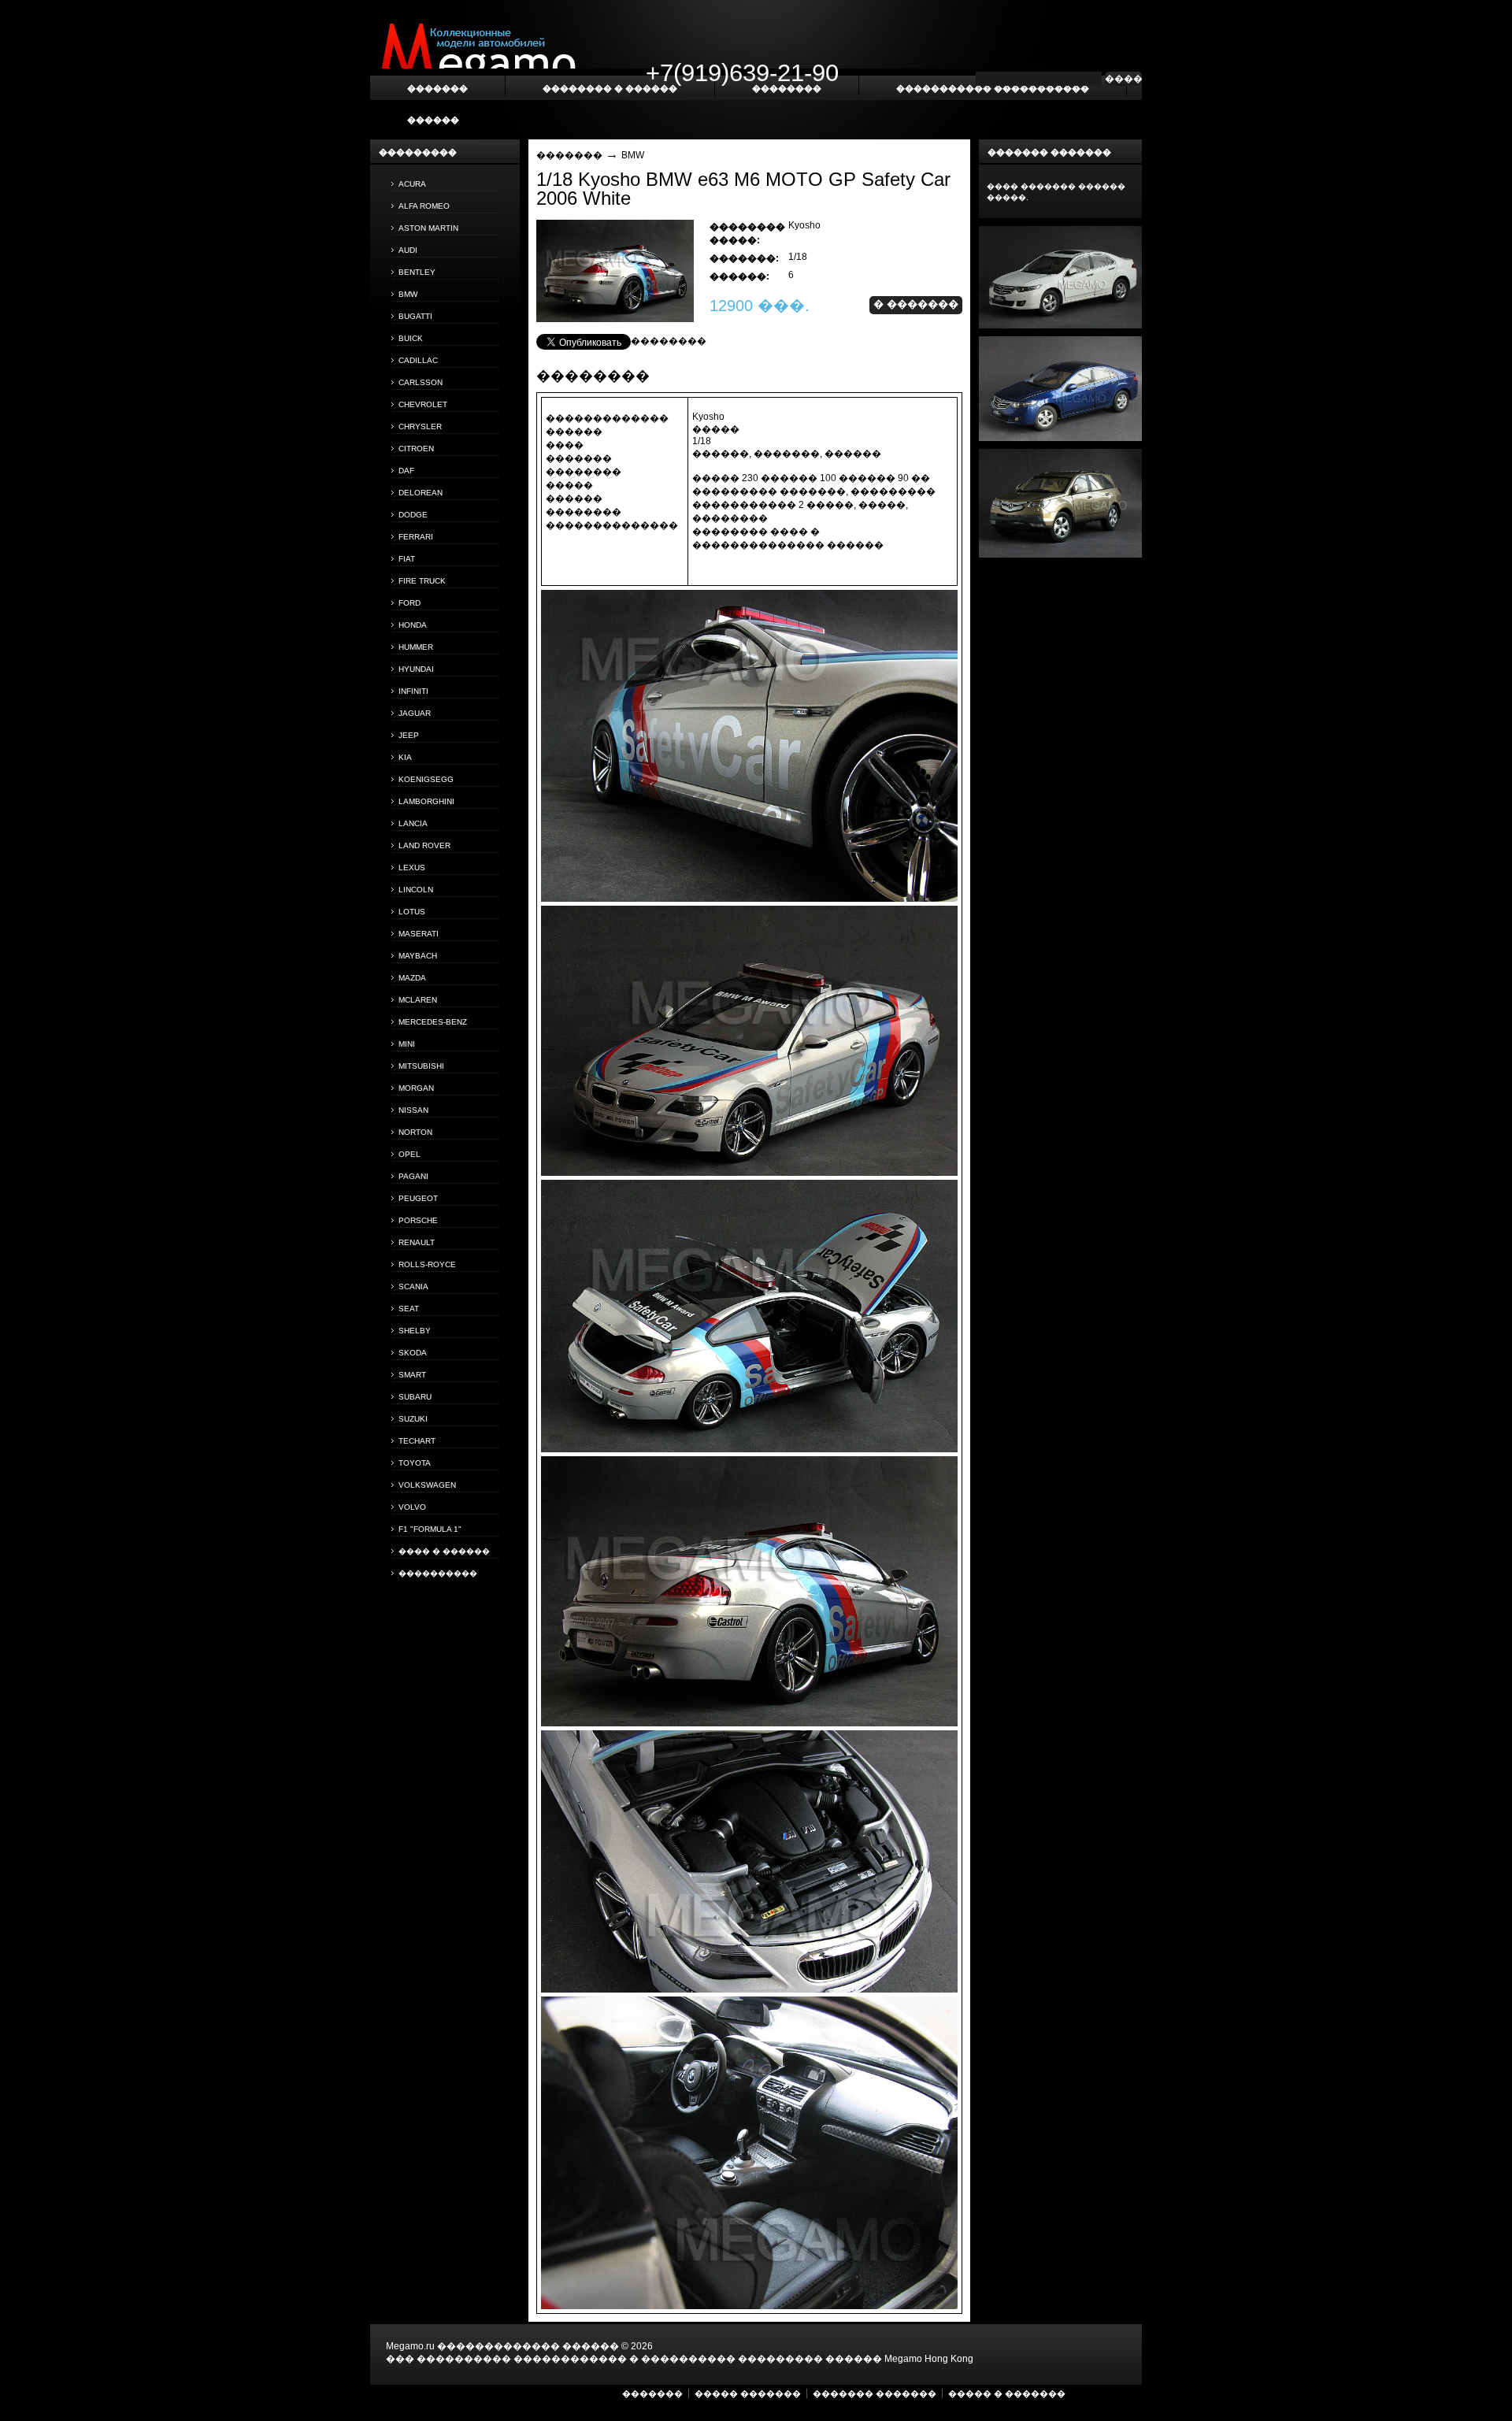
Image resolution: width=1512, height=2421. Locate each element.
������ (433, 120)
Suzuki (413, 1419)
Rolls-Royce (427, 1264)
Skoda (413, 1353)
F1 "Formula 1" (430, 1529)
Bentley (417, 272)
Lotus (412, 912)
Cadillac (418, 360)
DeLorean (421, 493)
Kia (405, 757)
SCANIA (413, 1287)
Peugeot (418, 1198)
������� (569, 155)
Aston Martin (428, 228)
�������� (669, 341)
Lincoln (416, 890)
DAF (406, 471)
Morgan (416, 1088)
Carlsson (421, 382)
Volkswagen (427, 1485)
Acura (412, 184)
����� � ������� (1007, 2393)
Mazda (412, 978)
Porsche (418, 1220)
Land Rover (424, 845)
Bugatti (415, 316)
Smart (412, 1375)
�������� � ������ (610, 88)
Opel (409, 1154)
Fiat (407, 559)
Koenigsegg (426, 779)
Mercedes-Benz (433, 1022)
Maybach (418, 956)
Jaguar (415, 713)
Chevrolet (423, 404)
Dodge (413, 515)
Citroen (416, 449)
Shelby (415, 1331)
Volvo (412, 1507)
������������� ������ (528, 2346)
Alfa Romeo (424, 206)
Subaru (415, 1397)
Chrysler (420, 426)
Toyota (415, 1463)
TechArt (417, 1441)
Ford (409, 603)
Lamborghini (426, 801)
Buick (411, 338)
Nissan (413, 1110)
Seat (409, 1309)
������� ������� (875, 2393)
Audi (408, 250)
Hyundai (416, 669)
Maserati (419, 934)
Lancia (413, 823)
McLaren (418, 1000)
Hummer (416, 647)
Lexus (412, 868)
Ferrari (416, 537)
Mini (407, 1044)
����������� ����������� (993, 88)
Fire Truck (422, 581)
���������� (438, 1573)
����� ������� (748, 2393)
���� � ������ (444, 1551)
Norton (415, 1132)
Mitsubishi (421, 1066)
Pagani (413, 1176)
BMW (408, 294)
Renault (417, 1242)
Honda (413, 625)
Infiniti (413, 691)
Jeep (409, 735)
